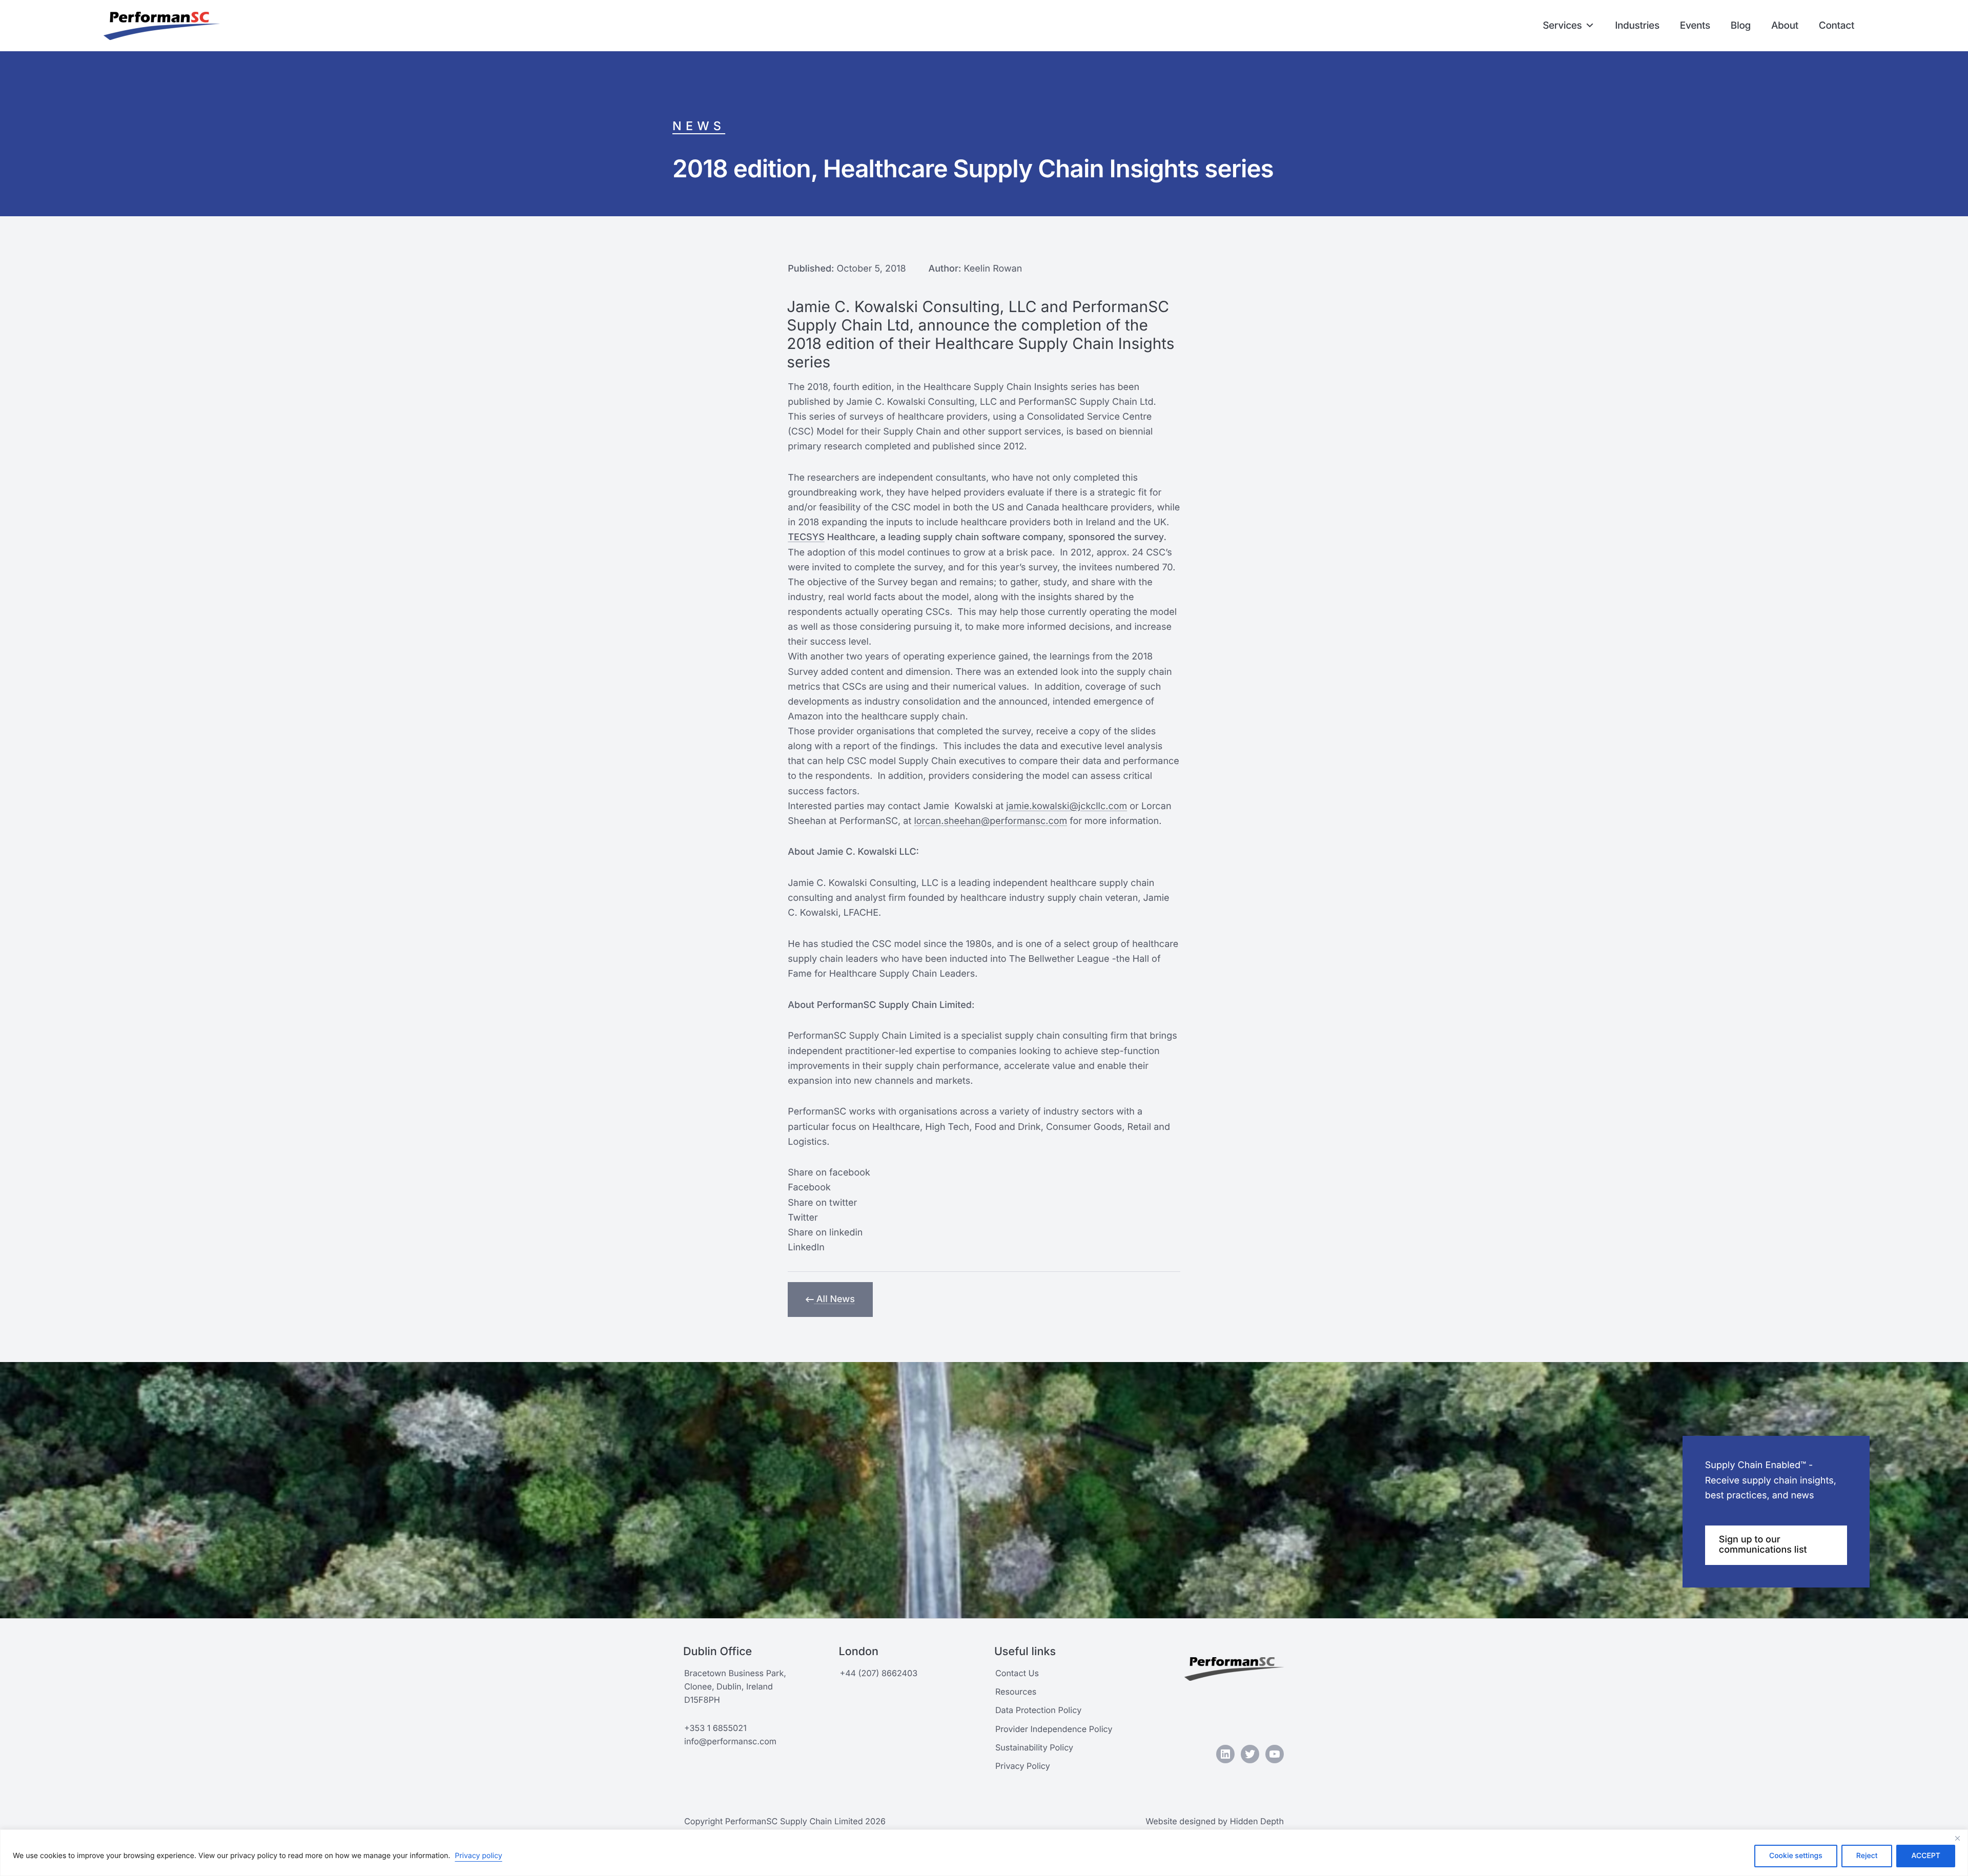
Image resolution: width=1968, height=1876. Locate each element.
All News (834, 1299)
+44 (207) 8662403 (878, 1673)
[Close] (1957, 1838)
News (699, 126)
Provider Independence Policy (1054, 1729)
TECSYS (806, 537)
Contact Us (1017, 1673)
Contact (1837, 25)
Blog (1741, 25)
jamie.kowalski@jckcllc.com (1067, 806)
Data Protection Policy (1038, 1710)
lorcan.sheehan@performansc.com (990, 821)
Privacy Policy (1023, 1766)
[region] (984, 1853)
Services (1562, 25)
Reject (1867, 1856)
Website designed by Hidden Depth (1215, 1821)
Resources (1016, 1692)
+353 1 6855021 (715, 1728)
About (1785, 25)
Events (1695, 25)
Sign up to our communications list (1763, 1545)
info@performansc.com (730, 1741)
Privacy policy (479, 1856)
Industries (1637, 25)
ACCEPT (1926, 1856)
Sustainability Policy (1034, 1747)
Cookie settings (1796, 1856)
